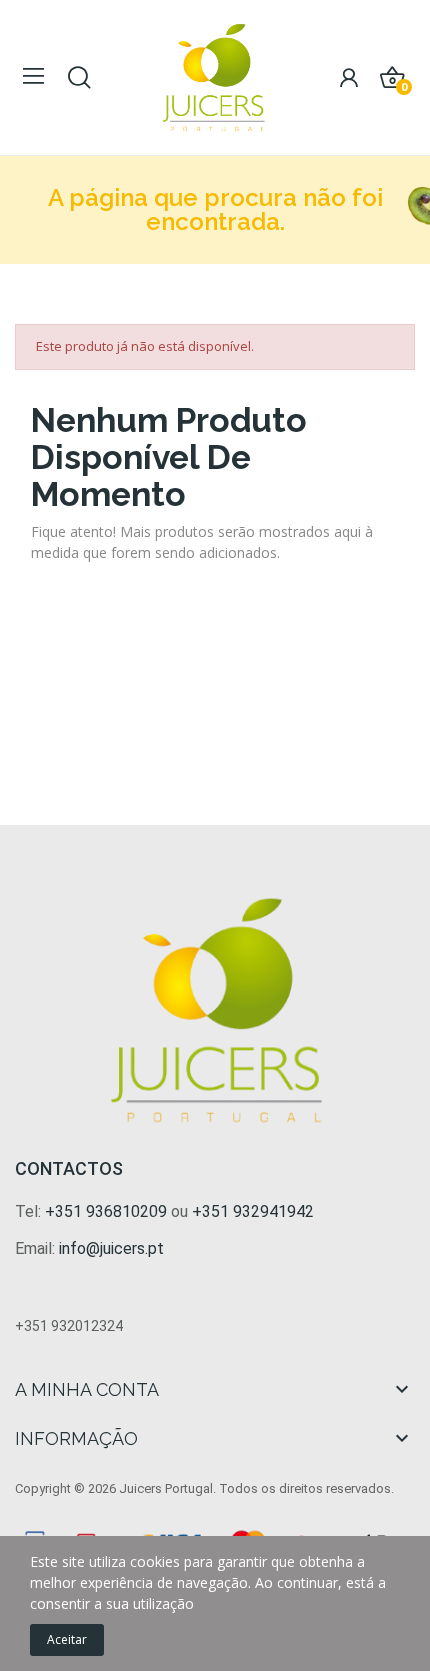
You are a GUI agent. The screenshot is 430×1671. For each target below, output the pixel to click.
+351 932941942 (253, 1211)
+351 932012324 (69, 1326)
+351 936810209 (106, 1211)
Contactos (69, 1168)
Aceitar (67, 1639)
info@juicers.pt (111, 1248)
